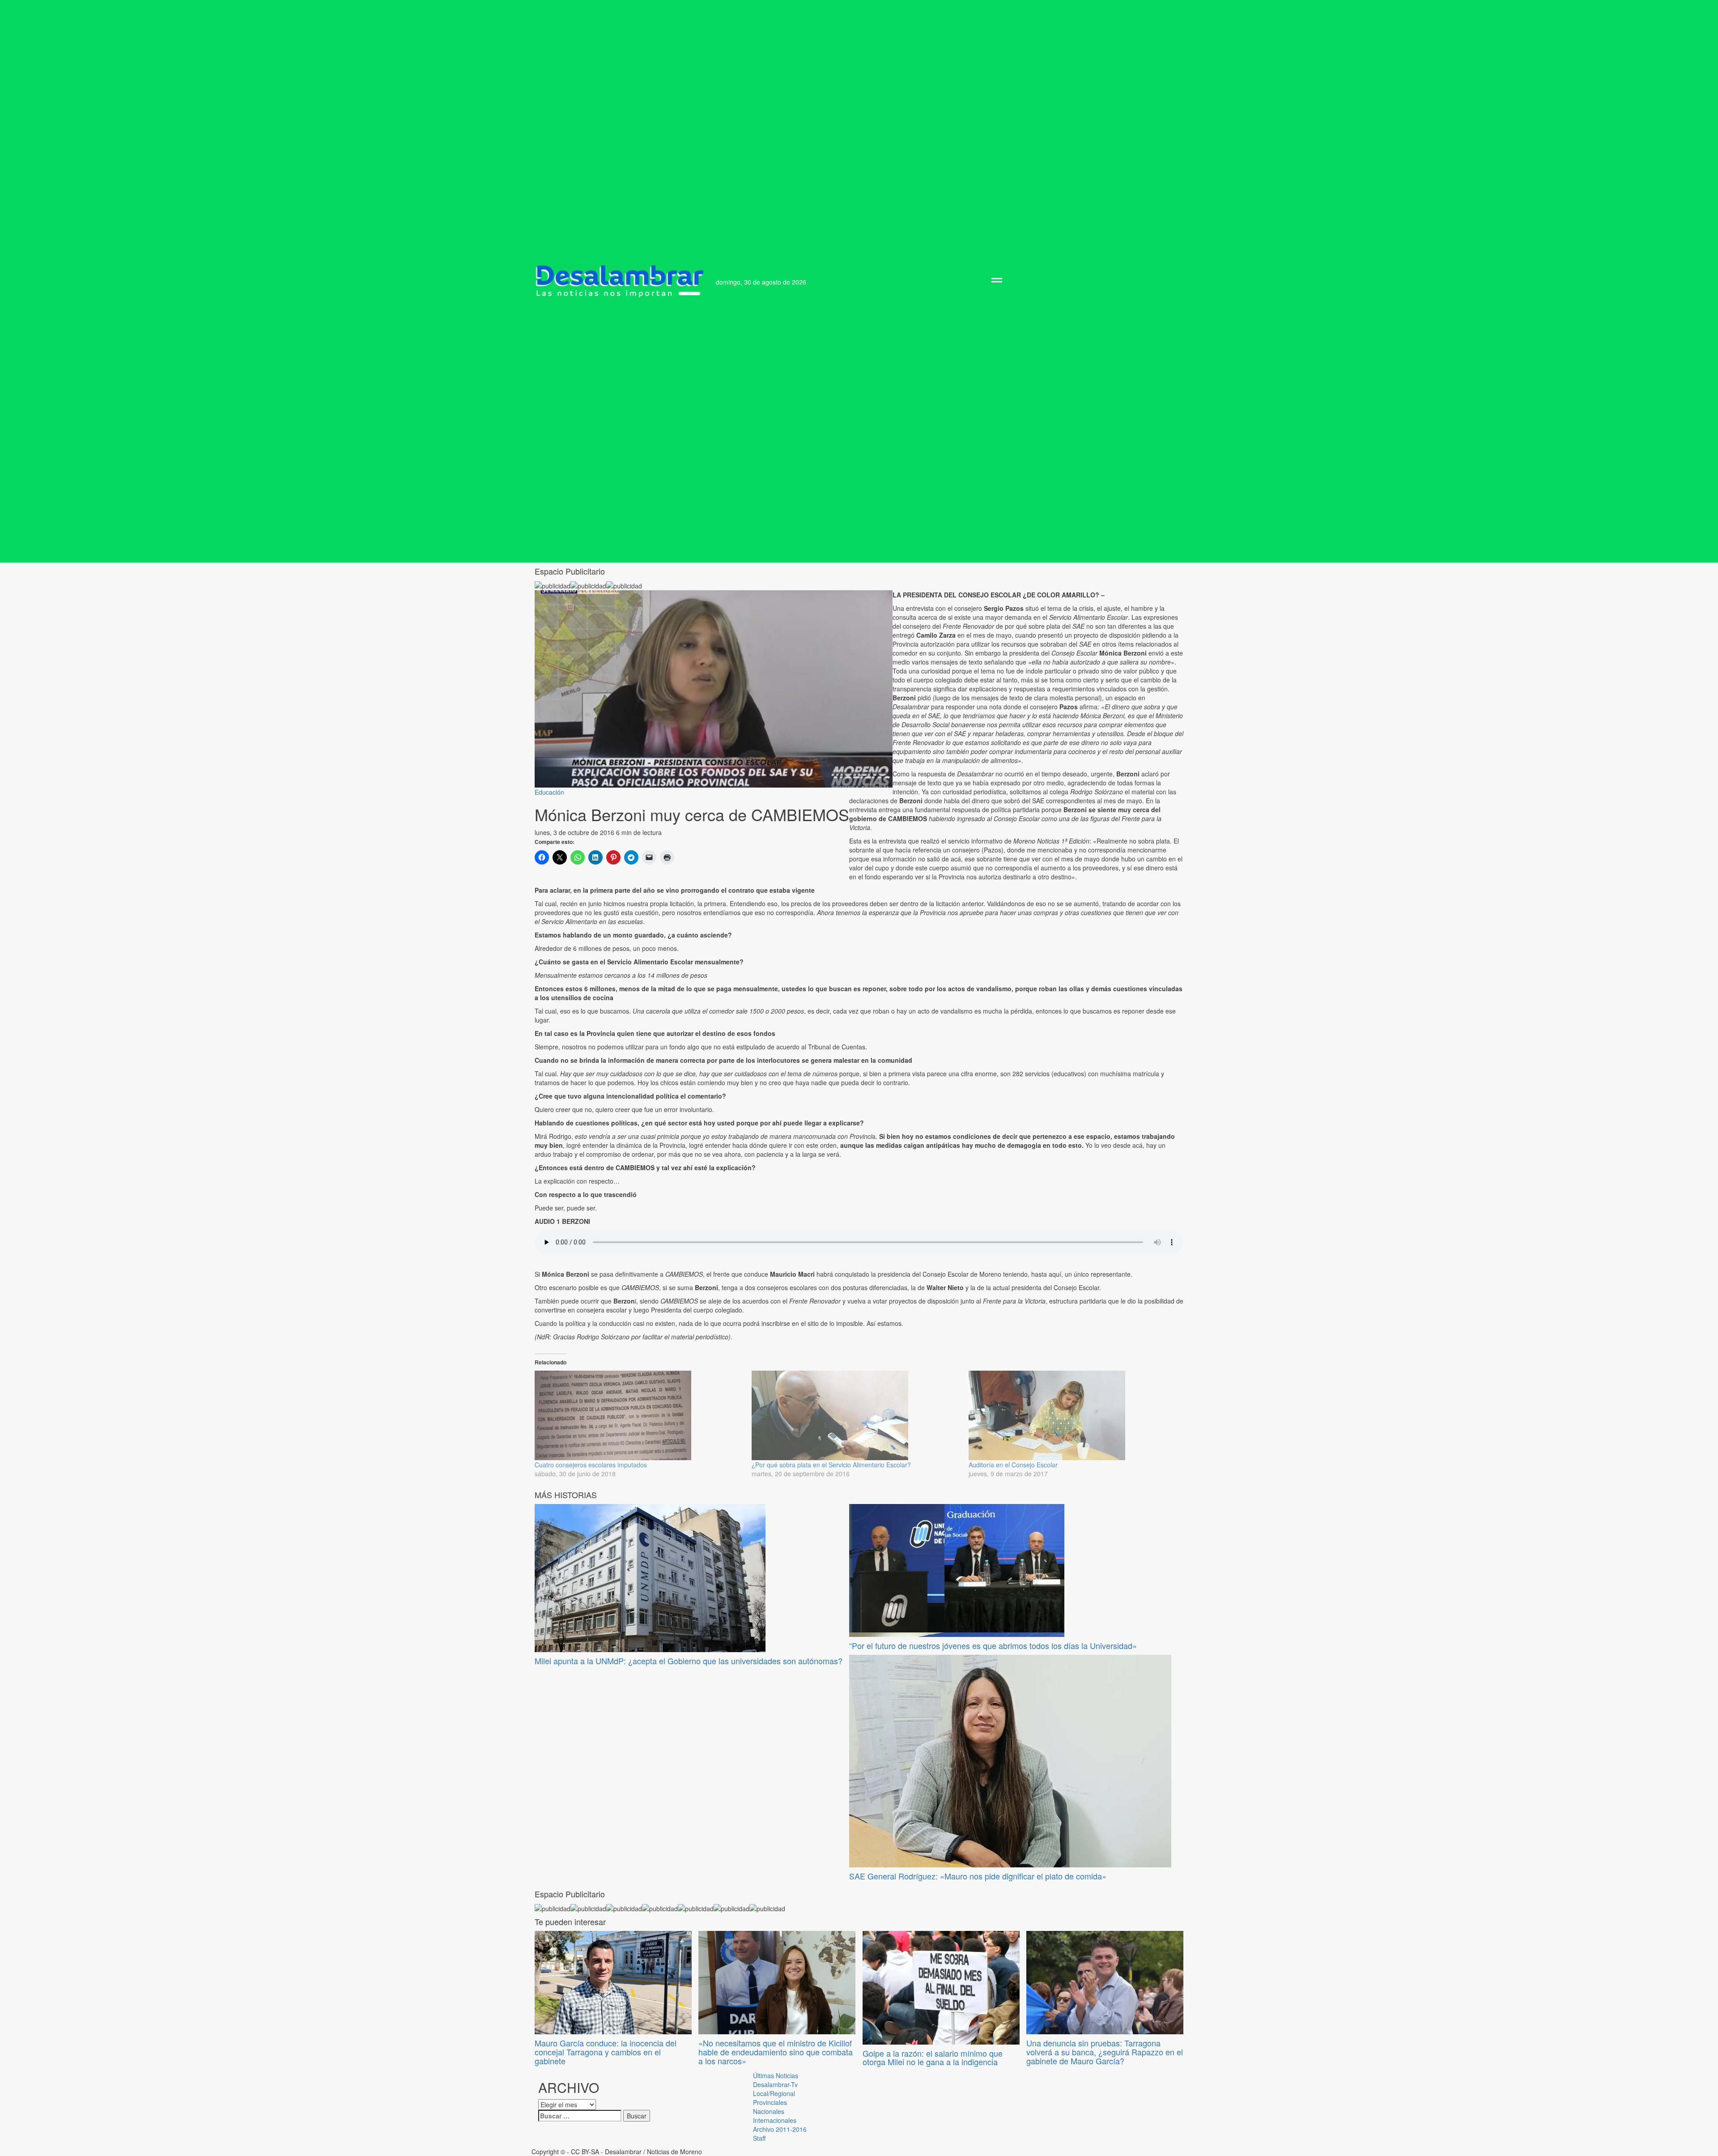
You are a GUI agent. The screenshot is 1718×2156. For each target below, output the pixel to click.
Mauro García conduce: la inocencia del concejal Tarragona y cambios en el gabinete (606, 2052)
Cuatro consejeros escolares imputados (591, 1465)
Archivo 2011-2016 (780, 2129)
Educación (549, 792)
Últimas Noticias (776, 2075)
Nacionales (769, 2111)
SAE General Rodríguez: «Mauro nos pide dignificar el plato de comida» (978, 1876)
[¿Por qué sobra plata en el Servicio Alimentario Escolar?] (856, 1415)
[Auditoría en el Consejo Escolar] (1073, 1415)
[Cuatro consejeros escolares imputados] (639, 1415)
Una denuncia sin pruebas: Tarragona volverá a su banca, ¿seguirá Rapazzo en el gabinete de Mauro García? (1105, 2052)
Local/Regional (774, 2093)
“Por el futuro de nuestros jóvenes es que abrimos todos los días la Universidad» (993, 1645)
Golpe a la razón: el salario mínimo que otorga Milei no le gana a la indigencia (933, 2058)
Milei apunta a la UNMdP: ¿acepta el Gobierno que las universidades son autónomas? (689, 1661)
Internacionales (775, 2120)
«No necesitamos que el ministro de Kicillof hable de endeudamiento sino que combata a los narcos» (776, 2052)
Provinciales (770, 2102)
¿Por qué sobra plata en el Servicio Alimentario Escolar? (831, 1465)
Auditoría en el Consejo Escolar (1013, 1465)
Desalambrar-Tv (775, 2084)
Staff (759, 2138)
